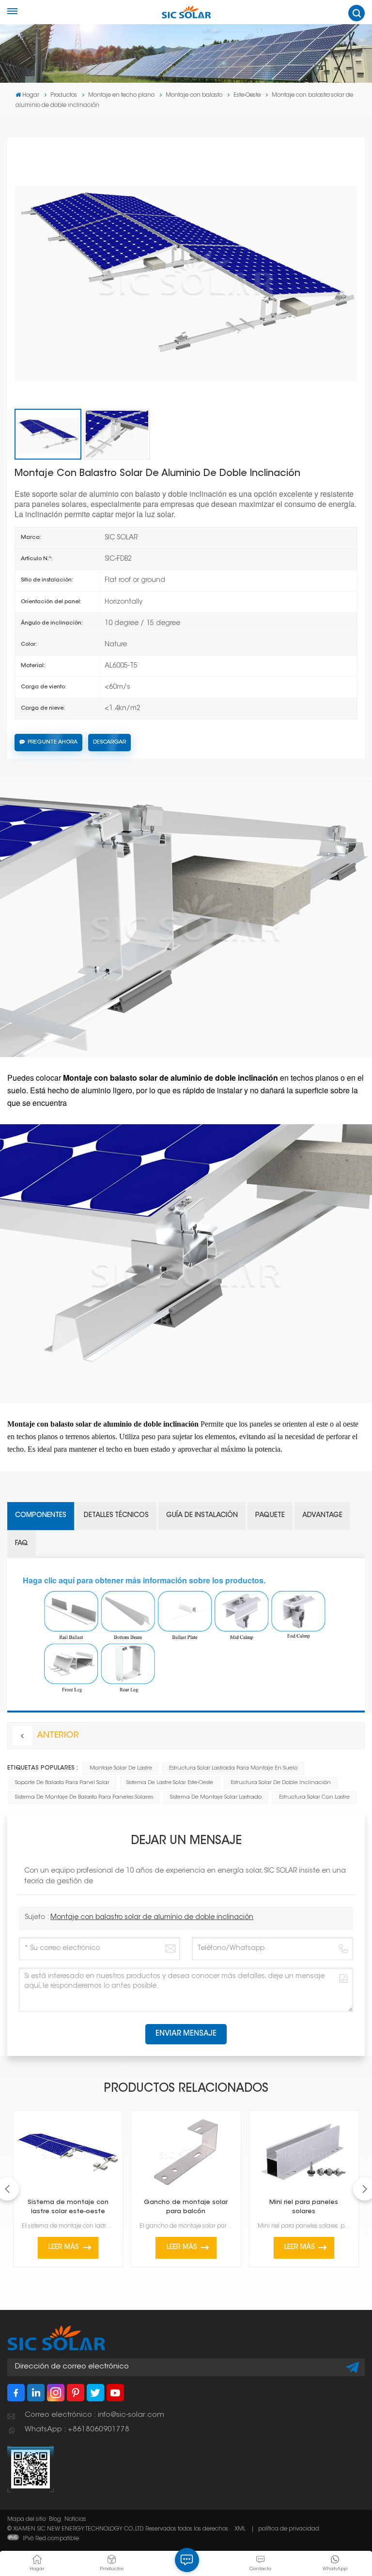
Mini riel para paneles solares (304, 2207)
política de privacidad (289, 2529)
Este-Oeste (247, 95)
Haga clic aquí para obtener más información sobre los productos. (144, 1580)
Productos (64, 95)
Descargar (109, 742)
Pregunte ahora (53, 742)
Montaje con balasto (194, 95)
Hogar (31, 95)
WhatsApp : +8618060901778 (77, 2430)
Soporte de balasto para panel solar (62, 1783)
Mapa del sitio (27, 2519)
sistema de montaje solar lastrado (216, 1797)
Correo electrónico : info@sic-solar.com (94, 2415)
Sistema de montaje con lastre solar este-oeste (68, 2207)
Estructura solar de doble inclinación (281, 1783)
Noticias (75, 2519)
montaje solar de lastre (121, 1768)
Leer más (64, 2248)
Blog (55, 2519)
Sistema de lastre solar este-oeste (170, 1783)
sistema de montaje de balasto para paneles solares (84, 1797)
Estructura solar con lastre (314, 1797)
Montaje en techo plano (121, 95)
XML (240, 2529)
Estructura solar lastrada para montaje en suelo (233, 1768)
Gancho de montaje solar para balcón (186, 2207)
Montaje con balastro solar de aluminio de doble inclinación (152, 1918)
